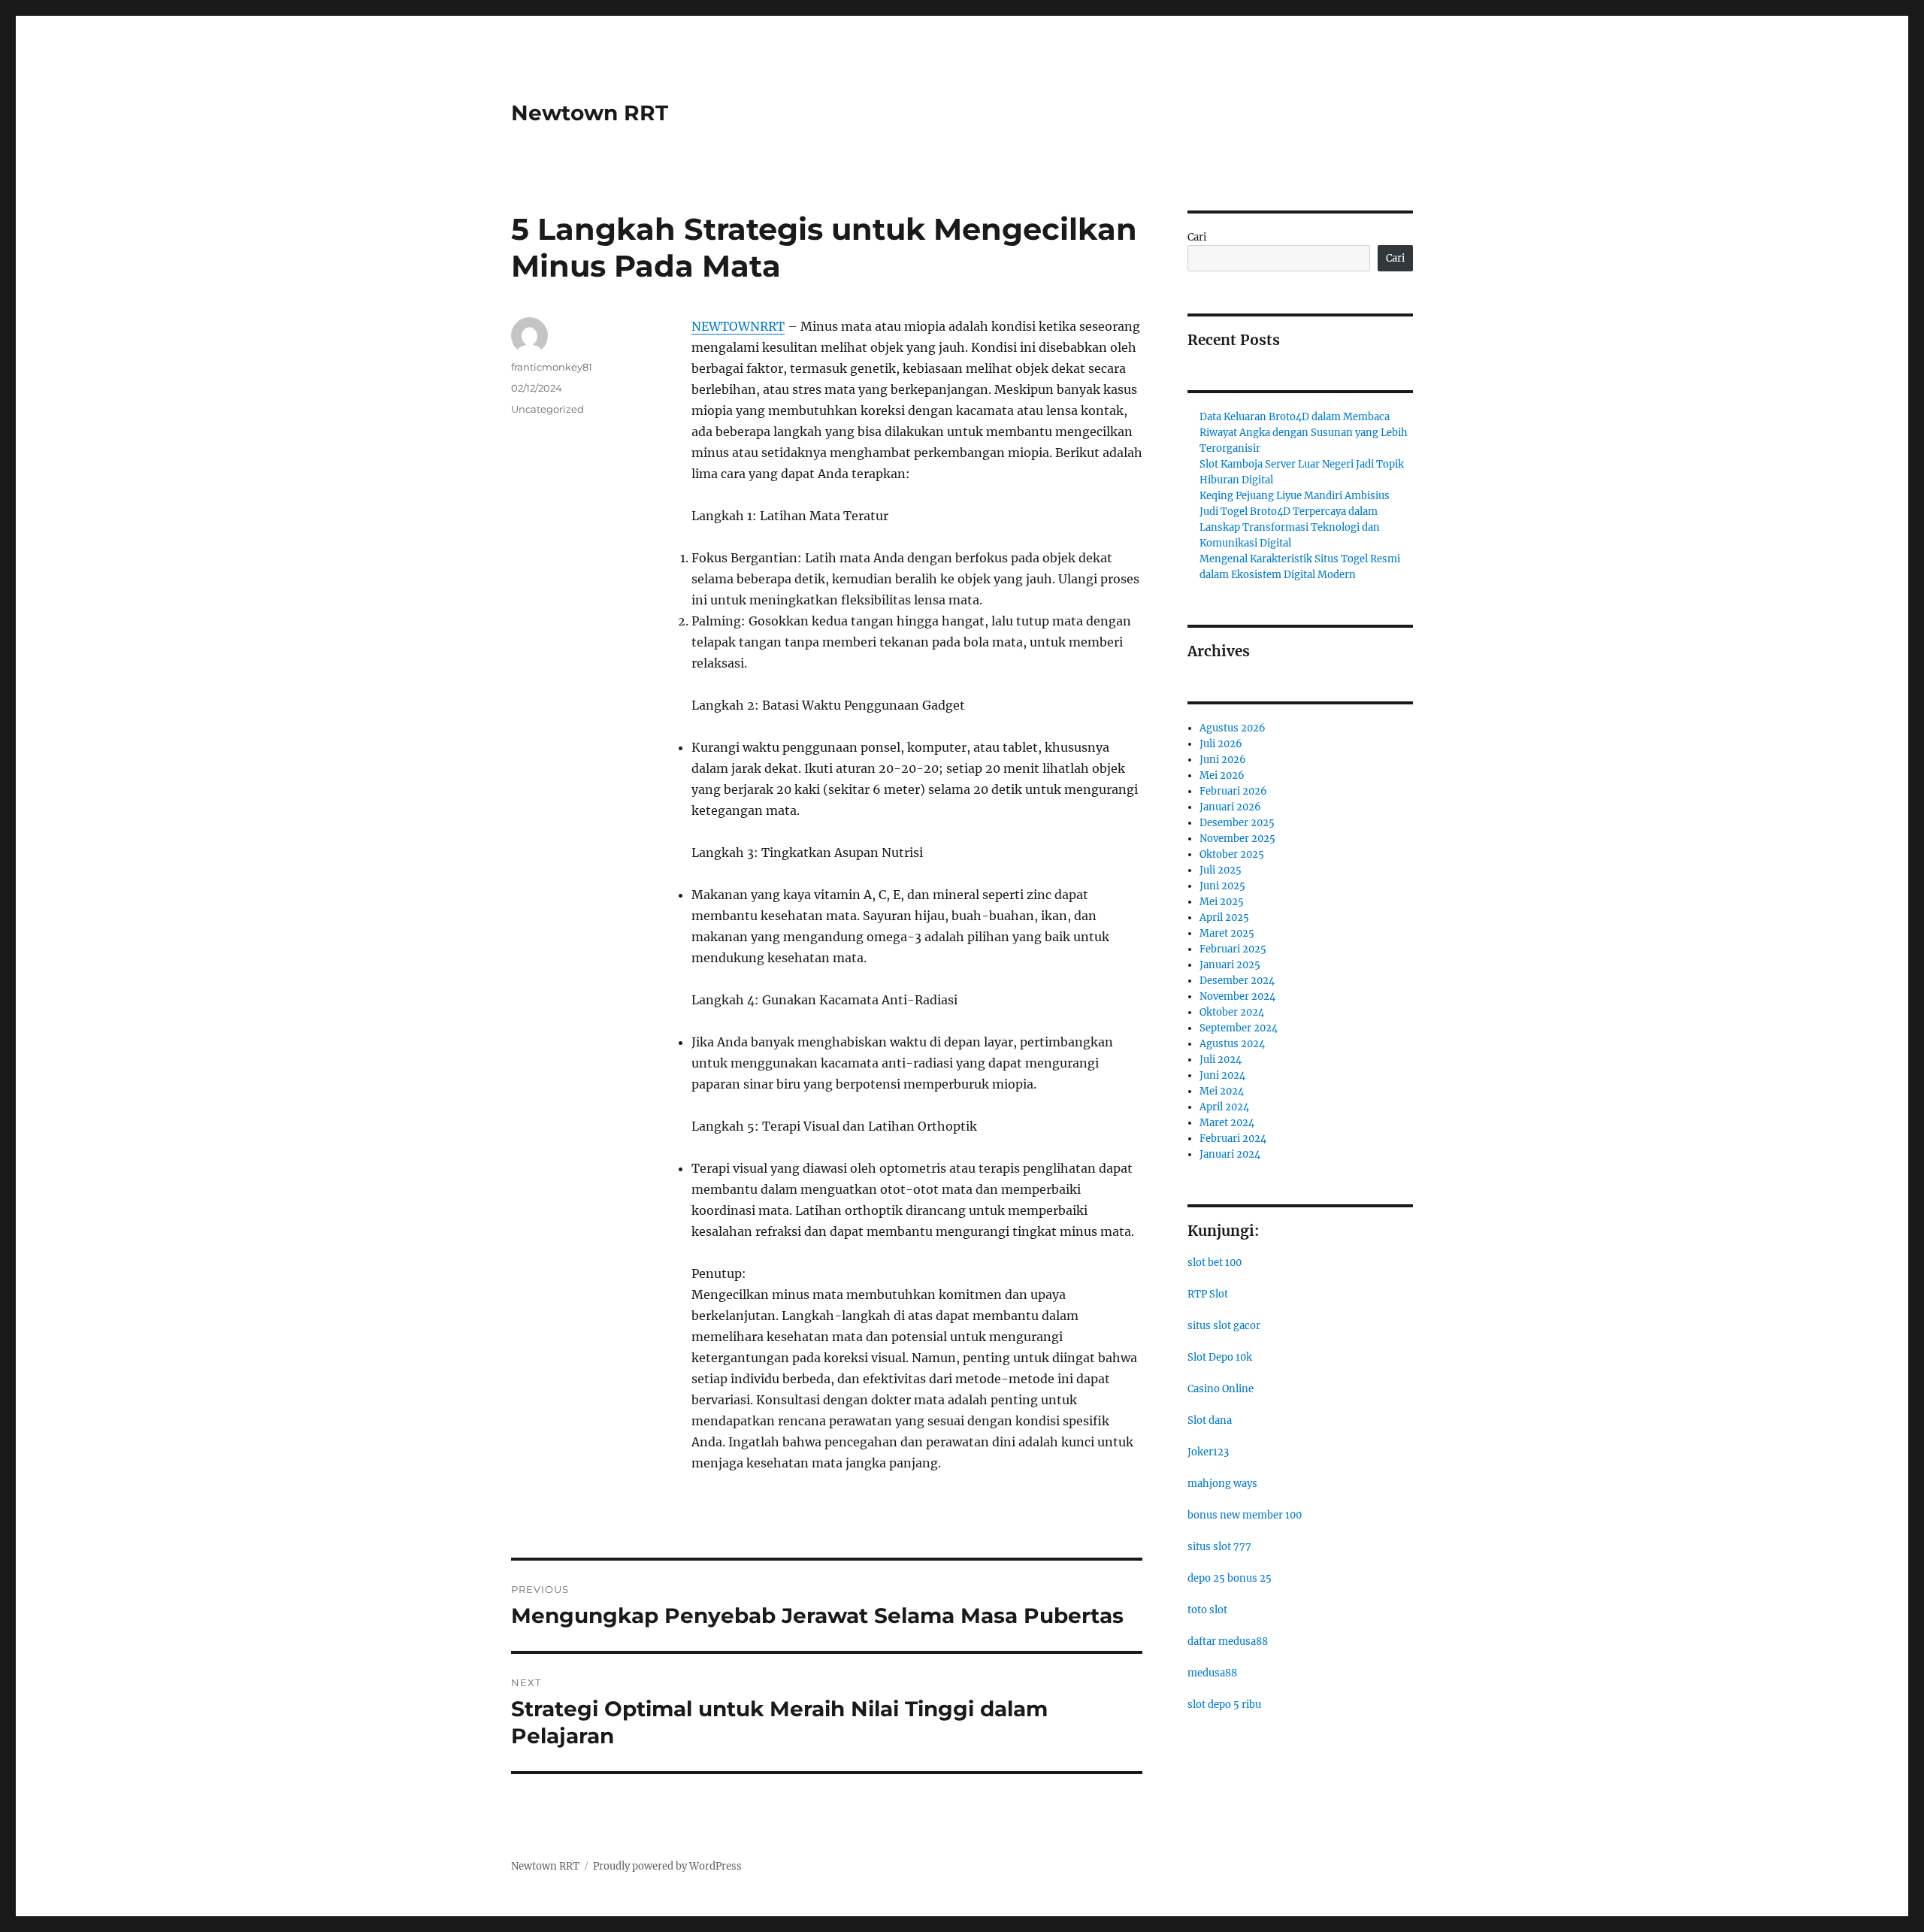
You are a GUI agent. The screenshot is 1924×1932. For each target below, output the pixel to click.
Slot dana (1210, 1420)
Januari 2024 (1230, 1154)
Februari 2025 (1233, 949)
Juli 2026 (1221, 744)
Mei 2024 (1222, 1091)
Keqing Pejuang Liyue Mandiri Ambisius (1295, 496)
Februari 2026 (1233, 791)
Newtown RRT (590, 113)
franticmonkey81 (552, 367)
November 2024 (1237, 996)
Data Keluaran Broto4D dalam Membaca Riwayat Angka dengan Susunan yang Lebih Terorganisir (1304, 433)
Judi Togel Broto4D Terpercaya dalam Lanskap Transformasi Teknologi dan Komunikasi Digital (1290, 527)
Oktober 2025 (1232, 854)
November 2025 (1237, 839)
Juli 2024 (1221, 1060)
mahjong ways (1222, 1484)
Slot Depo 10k (1220, 1357)
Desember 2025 (1237, 823)
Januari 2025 (1230, 965)
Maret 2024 (1227, 1123)
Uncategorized (548, 409)
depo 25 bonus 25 (1230, 1578)
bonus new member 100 (1245, 1515)
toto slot (1207, 1610)
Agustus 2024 (1232, 1044)
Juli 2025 (1221, 870)
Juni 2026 (1223, 760)
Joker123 (1208, 1452)
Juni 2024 (1222, 1075)
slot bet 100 (1215, 1263)
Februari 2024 (1233, 1139)
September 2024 (1239, 1028)
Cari (1197, 237)
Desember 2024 (1237, 981)
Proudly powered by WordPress (667, 1866)
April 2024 (1224, 1107)
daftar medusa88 (1228, 1641)
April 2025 (1224, 918)
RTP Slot (1208, 1294)
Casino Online (1221, 1389)
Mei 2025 (1222, 902)
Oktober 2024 (1232, 1012)
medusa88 (1212, 1673)
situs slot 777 (1219, 1547)
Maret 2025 (1227, 933)
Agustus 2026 (1233, 728)
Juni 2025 (1222, 886)
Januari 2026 (1230, 807)
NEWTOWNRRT (738, 326)
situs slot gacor (1224, 1326)
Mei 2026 (1222, 775)
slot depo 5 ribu (1224, 1705)
